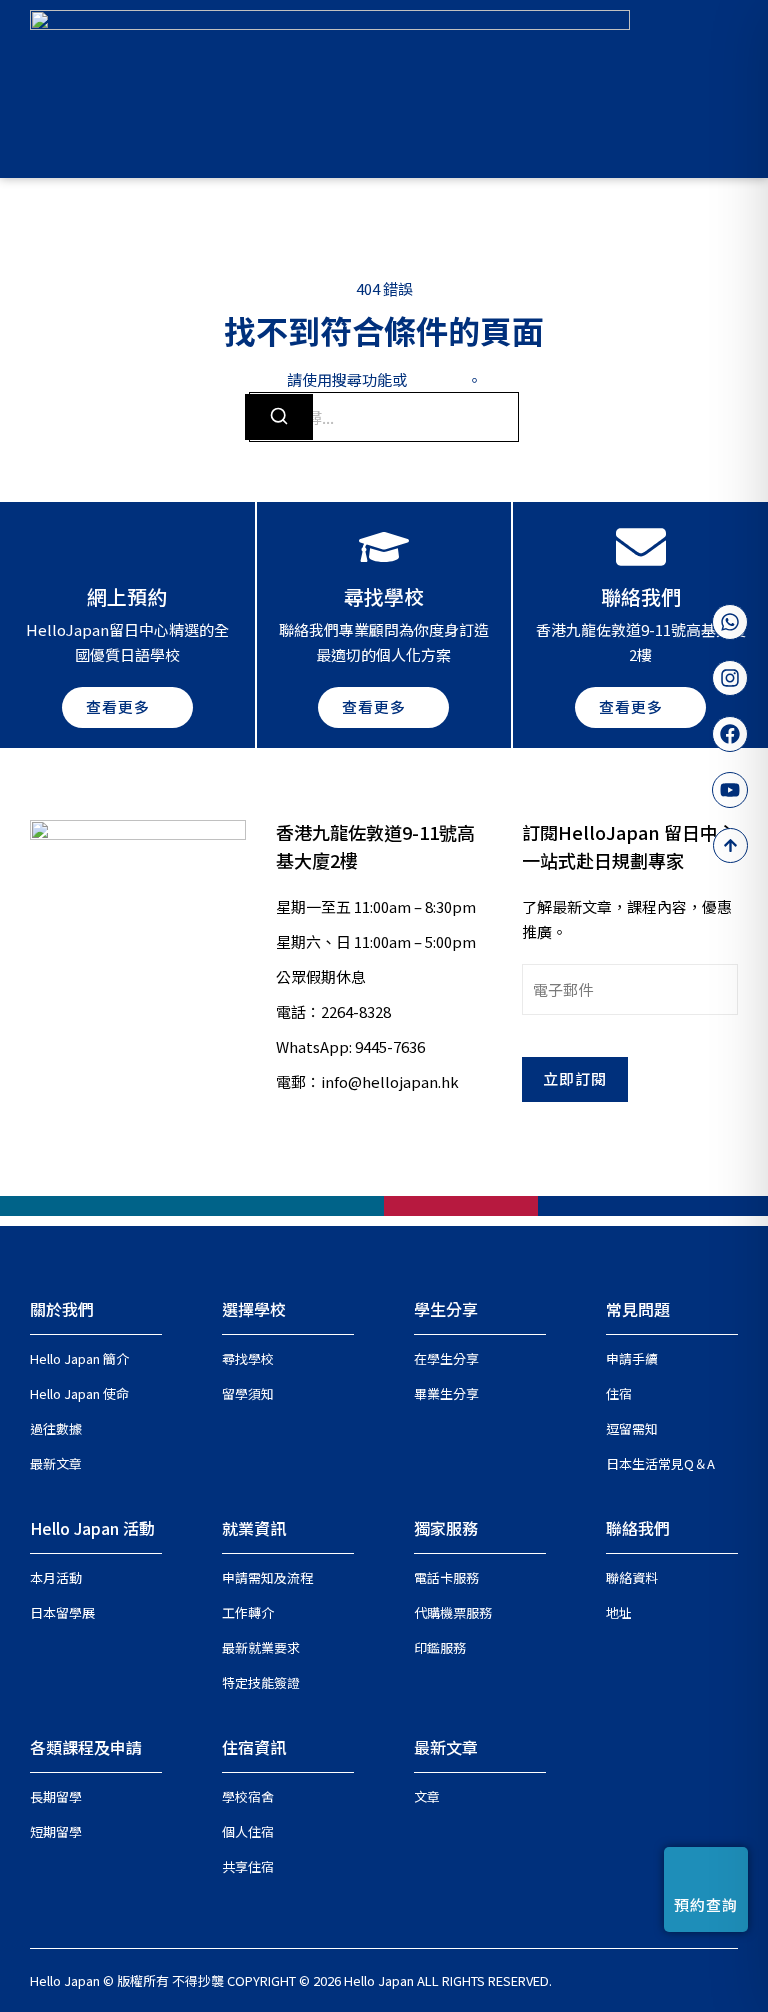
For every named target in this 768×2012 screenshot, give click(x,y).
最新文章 (446, 1747)
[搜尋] (279, 417)
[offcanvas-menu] (729, 88)
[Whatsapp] (730, 622)
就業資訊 (254, 1528)
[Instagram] (730, 678)
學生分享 (446, 1309)
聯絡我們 (638, 1528)
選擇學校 (254, 1309)
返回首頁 (437, 379)
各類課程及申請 (86, 1747)
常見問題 (638, 1309)
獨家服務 (446, 1528)
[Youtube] (730, 790)
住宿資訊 (254, 1747)
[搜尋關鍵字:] (384, 417)
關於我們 (62, 1309)
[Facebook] (730, 734)
